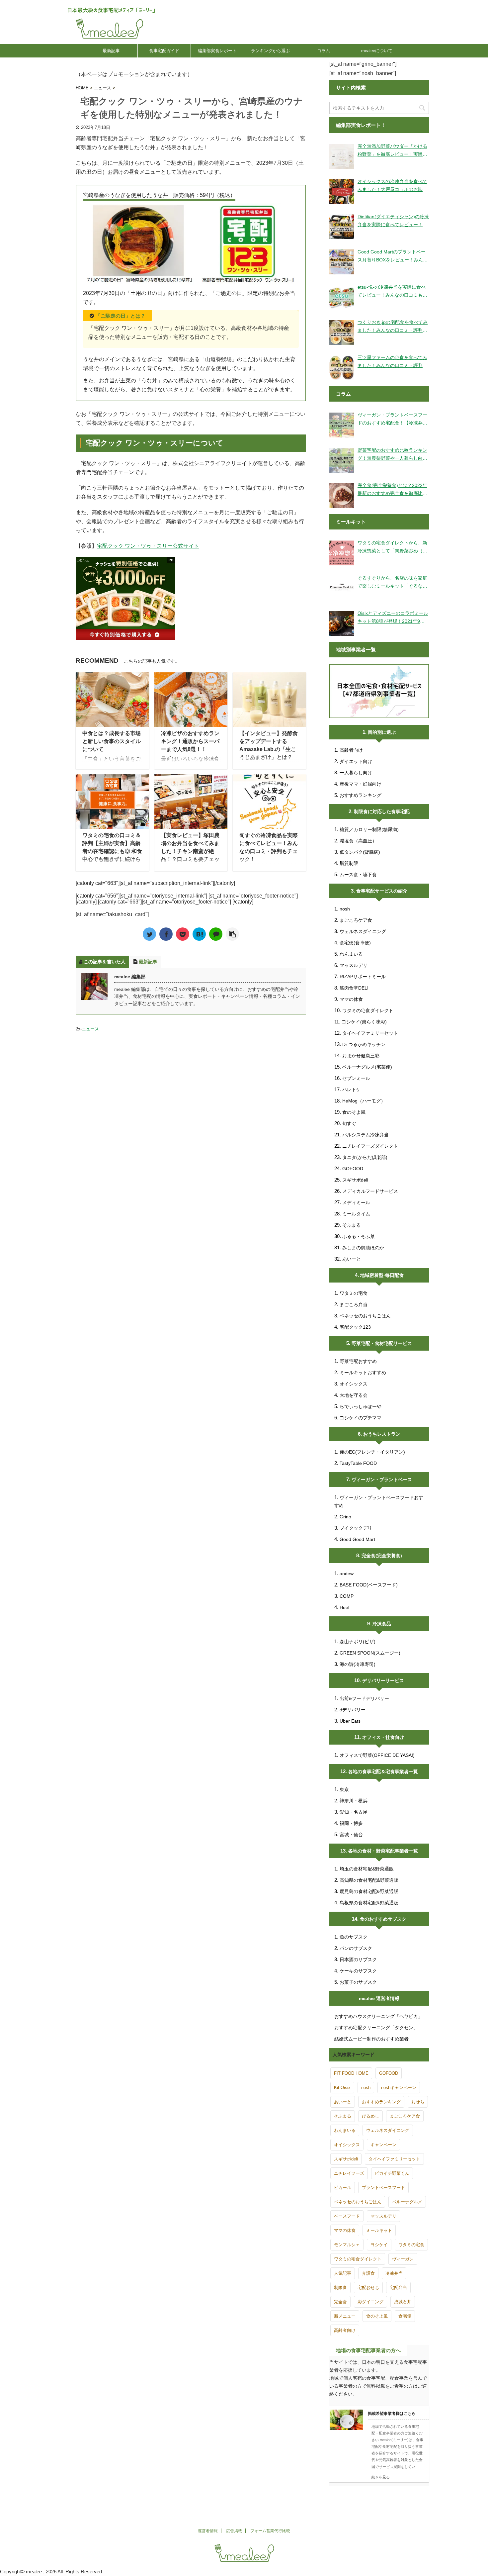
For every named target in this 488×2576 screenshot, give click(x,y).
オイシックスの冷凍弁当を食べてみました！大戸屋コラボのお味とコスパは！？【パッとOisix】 (392, 186)
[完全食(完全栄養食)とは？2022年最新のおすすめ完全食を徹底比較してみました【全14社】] (342, 495)
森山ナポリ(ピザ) (358, 1642)
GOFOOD (353, 1169)
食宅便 (405, 2316)
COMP (347, 1596)
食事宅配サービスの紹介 (382, 891)
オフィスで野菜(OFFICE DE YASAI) (377, 1755)
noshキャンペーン (399, 2088)
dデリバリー (353, 1710)
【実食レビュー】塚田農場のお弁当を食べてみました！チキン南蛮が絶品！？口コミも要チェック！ (190, 851)
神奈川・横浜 (354, 1801)
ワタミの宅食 (354, 1293)
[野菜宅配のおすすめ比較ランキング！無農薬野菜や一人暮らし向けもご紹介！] (342, 460)
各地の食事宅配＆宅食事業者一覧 (383, 1771)
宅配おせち (368, 2288)
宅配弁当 (398, 2288)
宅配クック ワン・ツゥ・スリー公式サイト (148, 546)
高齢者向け (351, 750)
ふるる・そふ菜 (359, 1236)
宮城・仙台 (351, 1835)
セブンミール (356, 1078)
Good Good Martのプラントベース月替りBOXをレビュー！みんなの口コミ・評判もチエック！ (393, 256)
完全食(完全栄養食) (382, 1556)
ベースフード (347, 2216)
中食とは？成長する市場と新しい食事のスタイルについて (112, 741)
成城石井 (403, 2302)
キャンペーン (383, 2145)
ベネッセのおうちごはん (365, 1316)
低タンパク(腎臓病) (360, 852)
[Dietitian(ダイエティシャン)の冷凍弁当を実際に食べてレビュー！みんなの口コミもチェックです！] (342, 227)
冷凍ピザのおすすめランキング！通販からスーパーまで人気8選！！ (190, 741)
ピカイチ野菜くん (392, 2173)
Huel (344, 1607)
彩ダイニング (370, 2302)
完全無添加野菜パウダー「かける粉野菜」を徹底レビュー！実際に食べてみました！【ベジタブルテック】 (392, 151)
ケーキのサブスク (358, 1971)
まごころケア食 (356, 920)
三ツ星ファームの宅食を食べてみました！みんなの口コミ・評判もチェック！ (392, 362)
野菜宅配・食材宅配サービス (382, 1343)
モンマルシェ (347, 2245)
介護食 (368, 2273)
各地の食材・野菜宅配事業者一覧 (383, 1851)
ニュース (90, 1029)
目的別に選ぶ (382, 732)
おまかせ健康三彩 (361, 1056)
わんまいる (351, 954)
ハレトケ (352, 1090)
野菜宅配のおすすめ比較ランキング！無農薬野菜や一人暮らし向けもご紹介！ (392, 455)
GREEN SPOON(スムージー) (370, 1653)
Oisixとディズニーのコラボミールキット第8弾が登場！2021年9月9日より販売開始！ (393, 618)
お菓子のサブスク (358, 1982)
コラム (324, 51)
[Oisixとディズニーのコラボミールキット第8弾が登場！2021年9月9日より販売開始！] (342, 623)
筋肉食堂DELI (354, 988)
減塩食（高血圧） (358, 841)
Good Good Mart (357, 1539)
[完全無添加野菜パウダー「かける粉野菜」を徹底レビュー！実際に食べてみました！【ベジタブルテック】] (342, 156)
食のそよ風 (354, 1112)
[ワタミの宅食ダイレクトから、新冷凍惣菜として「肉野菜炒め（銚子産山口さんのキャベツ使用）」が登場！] (342, 553)
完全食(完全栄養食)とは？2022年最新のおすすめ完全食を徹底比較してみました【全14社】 (392, 490)
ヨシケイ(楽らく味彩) (364, 1022)
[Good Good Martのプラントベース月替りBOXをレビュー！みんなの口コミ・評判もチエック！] (342, 262)
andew (347, 1574)
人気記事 (343, 2273)
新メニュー (345, 2316)
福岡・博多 (351, 1823)
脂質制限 (349, 863)
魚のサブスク (354, 1937)
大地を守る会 (354, 1395)
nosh (345, 909)
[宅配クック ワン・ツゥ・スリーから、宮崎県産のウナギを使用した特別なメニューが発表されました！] (199, 934)
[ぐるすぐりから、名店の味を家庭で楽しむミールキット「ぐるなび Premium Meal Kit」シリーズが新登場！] (342, 588)
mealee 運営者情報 (379, 1998)
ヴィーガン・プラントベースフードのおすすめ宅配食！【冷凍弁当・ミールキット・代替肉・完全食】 (392, 420)
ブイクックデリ (356, 1528)
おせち (418, 2102)
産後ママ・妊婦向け (361, 784)
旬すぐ (349, 1123)
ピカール (343, 2188)
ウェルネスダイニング (363, 931)
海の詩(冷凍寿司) (358, 1664)
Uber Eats (350, 1721)
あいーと (352, 1259)
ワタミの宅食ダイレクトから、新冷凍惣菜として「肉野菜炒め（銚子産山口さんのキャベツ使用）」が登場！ (392, 547)
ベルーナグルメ (407, 2202)
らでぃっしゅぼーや (361, 1406)
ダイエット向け (356, 761)
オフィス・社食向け (383, 1737)
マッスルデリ (354, 965)
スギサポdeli (355, 1180)
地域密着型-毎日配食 (382, 1275)
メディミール (356, 1202)
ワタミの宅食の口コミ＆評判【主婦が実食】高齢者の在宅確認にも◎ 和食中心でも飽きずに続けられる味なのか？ (112, 851)
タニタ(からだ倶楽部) (365, 1157)
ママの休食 (351, 999)
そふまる (352, 1225)
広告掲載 (234, 2531)
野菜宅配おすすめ (358, 1361)
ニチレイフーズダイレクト (370, 1146)
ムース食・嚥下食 (358, 875)
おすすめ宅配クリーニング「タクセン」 (376, 2028)
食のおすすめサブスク (383, 1919)
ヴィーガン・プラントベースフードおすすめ (379, 1501)
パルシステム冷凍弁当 (366, 1135)
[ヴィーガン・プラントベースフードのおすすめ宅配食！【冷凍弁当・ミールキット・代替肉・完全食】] (342, 425)
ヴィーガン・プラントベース (382, 1479)
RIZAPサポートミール (363, 977)
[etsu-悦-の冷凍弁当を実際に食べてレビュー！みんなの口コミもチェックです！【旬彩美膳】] (342, 297)
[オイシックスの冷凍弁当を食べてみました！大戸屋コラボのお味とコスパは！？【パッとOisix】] (342, 191)
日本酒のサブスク (358, 1959)
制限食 (340, 2288)
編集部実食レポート (217, 51)
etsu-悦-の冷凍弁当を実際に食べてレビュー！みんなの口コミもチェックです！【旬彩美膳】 (392, 292)
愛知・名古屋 (354, 1812)
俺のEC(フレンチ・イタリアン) (372, 1452)
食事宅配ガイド (164, 51)
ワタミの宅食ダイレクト (368, 1010)
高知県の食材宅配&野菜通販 (369, 1880)
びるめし (370, 2116)
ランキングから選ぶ (270, 51)
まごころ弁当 (354, 1304)
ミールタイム (356, 1214)
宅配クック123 (355, 1327)
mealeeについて (377, 51)
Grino (345, 1517)
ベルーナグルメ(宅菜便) (367, 1067)
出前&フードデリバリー (364, 1698)
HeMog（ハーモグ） (364, 1101)
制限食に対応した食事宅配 (382, 811)
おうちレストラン (382, 1434)
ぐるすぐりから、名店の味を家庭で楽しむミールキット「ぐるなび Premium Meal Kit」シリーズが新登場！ (392, 583)
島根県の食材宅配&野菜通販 (369, 1903)
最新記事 (111, 51)
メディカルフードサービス (370, 1191)
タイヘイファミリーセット (370, 1033)
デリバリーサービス (383, 1680)
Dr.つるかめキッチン (364, 1044)
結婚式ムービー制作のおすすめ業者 (371, 2039)
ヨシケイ (379, 2245)
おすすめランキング (361, 795)
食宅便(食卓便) (355, 943)
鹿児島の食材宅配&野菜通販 (369, 1891)
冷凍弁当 (394, 2273)
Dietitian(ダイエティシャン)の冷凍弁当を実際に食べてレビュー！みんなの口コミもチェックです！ (393, 221)
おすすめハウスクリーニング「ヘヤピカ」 (378, 2016)
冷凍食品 (382, 1624)
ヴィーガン (403, 2259)
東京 (344, 1789)
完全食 (340, 2302)
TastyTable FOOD (358, 1463)
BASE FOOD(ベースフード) (369, 1585)
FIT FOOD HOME (351, 2073)
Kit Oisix (342, 2088)
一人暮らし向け (356, 773)
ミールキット (379, 2230)
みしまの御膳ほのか (363, 1248)
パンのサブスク (356, 1948)
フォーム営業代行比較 (270, 2531)
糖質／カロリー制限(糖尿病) (369, 829)
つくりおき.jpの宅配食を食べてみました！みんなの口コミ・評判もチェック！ (393, 327)
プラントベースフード (383, 2188)
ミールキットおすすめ (363, 1373)
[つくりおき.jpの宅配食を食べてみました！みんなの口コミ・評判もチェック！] (342, 332)
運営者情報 (208, 2531)
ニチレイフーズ (349, 2173)
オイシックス (354, 1384)
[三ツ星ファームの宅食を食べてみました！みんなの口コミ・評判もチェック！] (342, 368)
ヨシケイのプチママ (361, 1418)
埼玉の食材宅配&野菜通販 (367, 1869)
